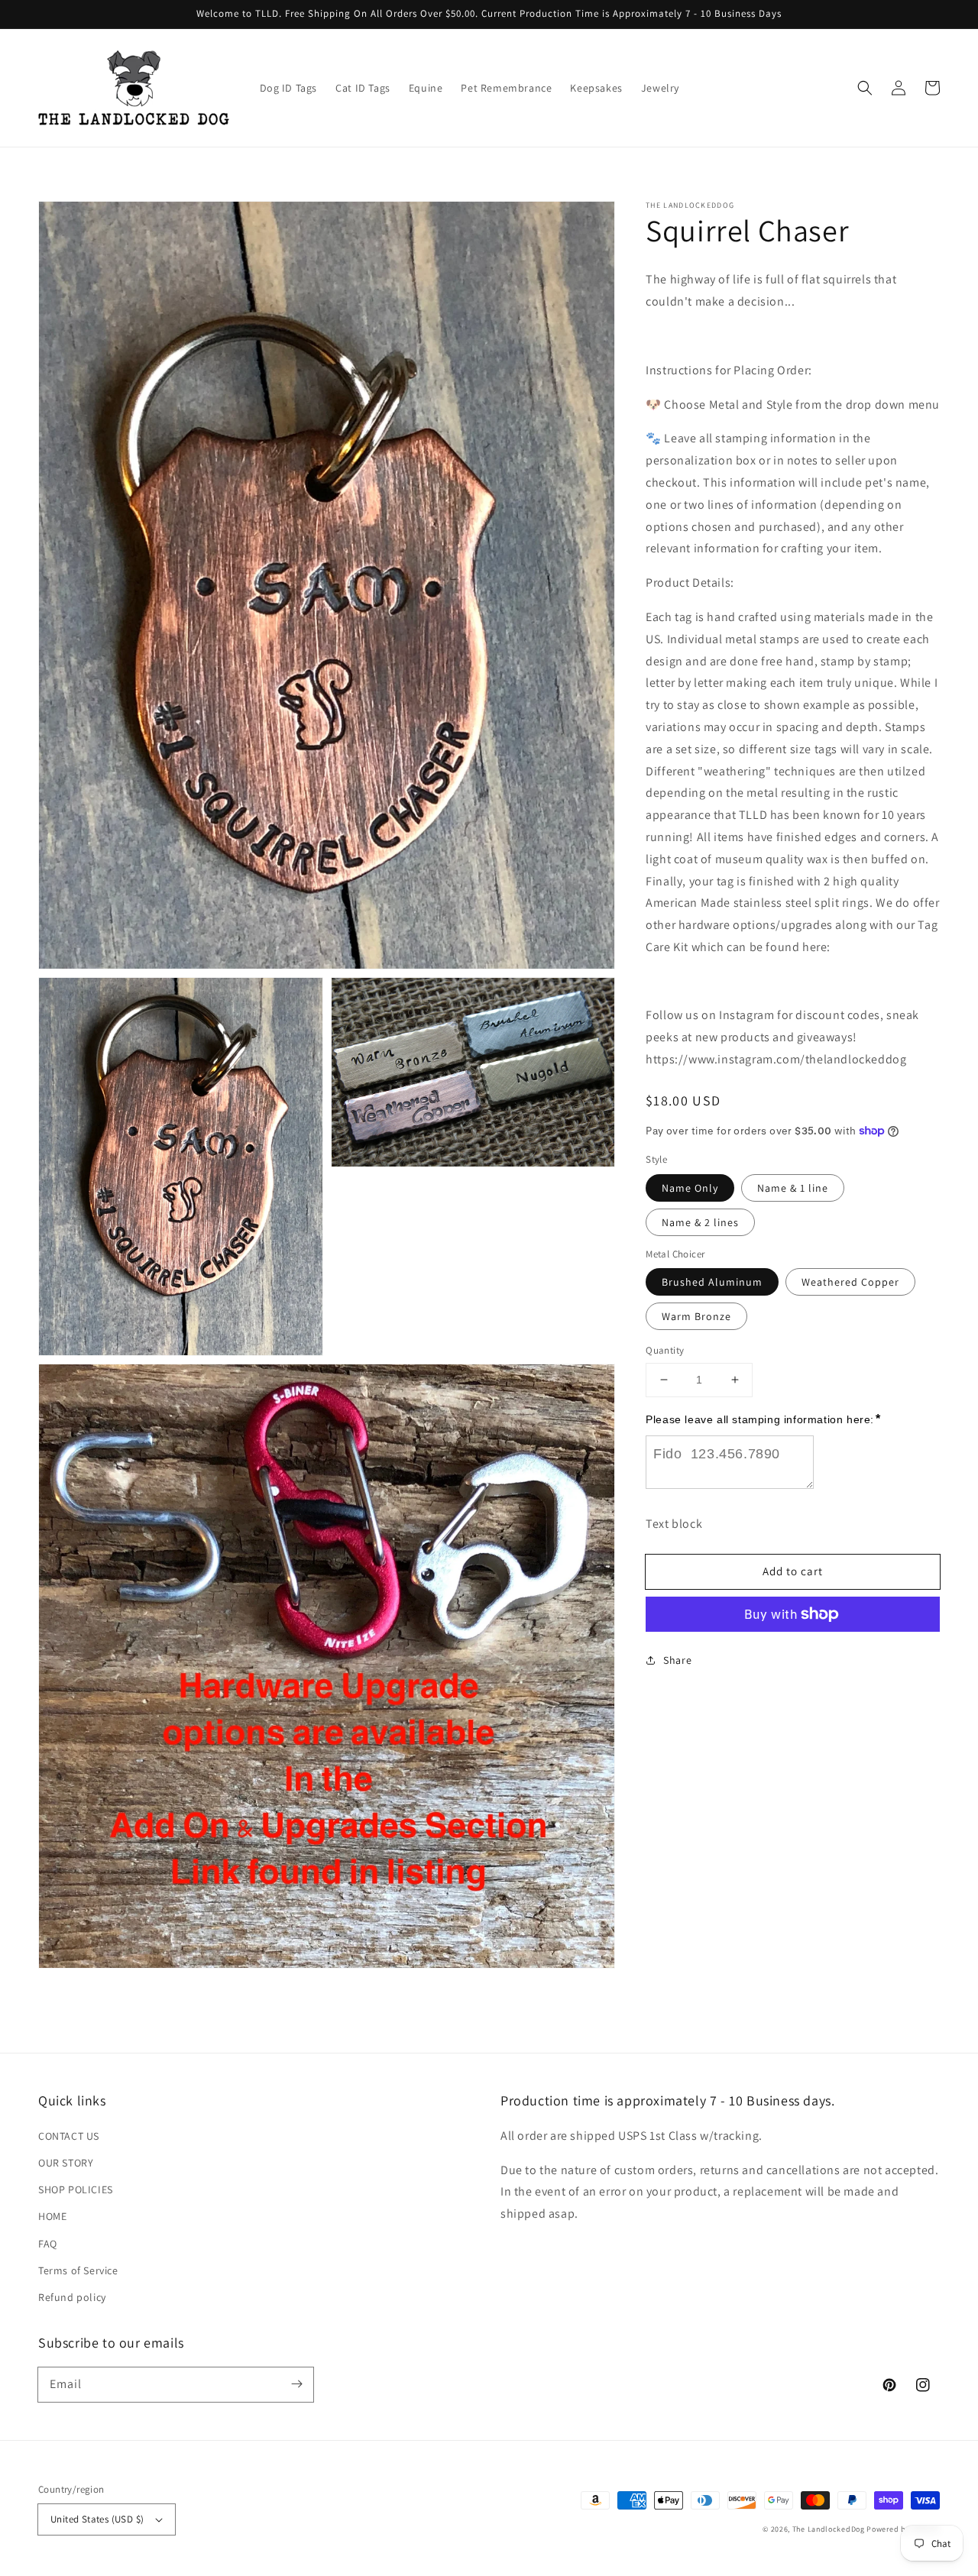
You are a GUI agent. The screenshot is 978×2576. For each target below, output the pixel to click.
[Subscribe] (296, 2384)
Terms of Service (78, 2270)
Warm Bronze (696, 1316)
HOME (52, 2216)
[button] (865, 88)
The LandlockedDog (829, 2529)
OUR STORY (66, 2163)
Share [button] (677, 1660)
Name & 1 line (793, 1187)
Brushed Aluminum (712, 1282)
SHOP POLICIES (76, 2189)
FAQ (48, 2244)
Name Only (690, 1187)
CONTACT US (69, 2136)
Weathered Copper (850, 1282)
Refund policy (72, 2297)
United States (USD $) (97, 2519)
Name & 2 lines (700, 1222)
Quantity (665, 1350)
